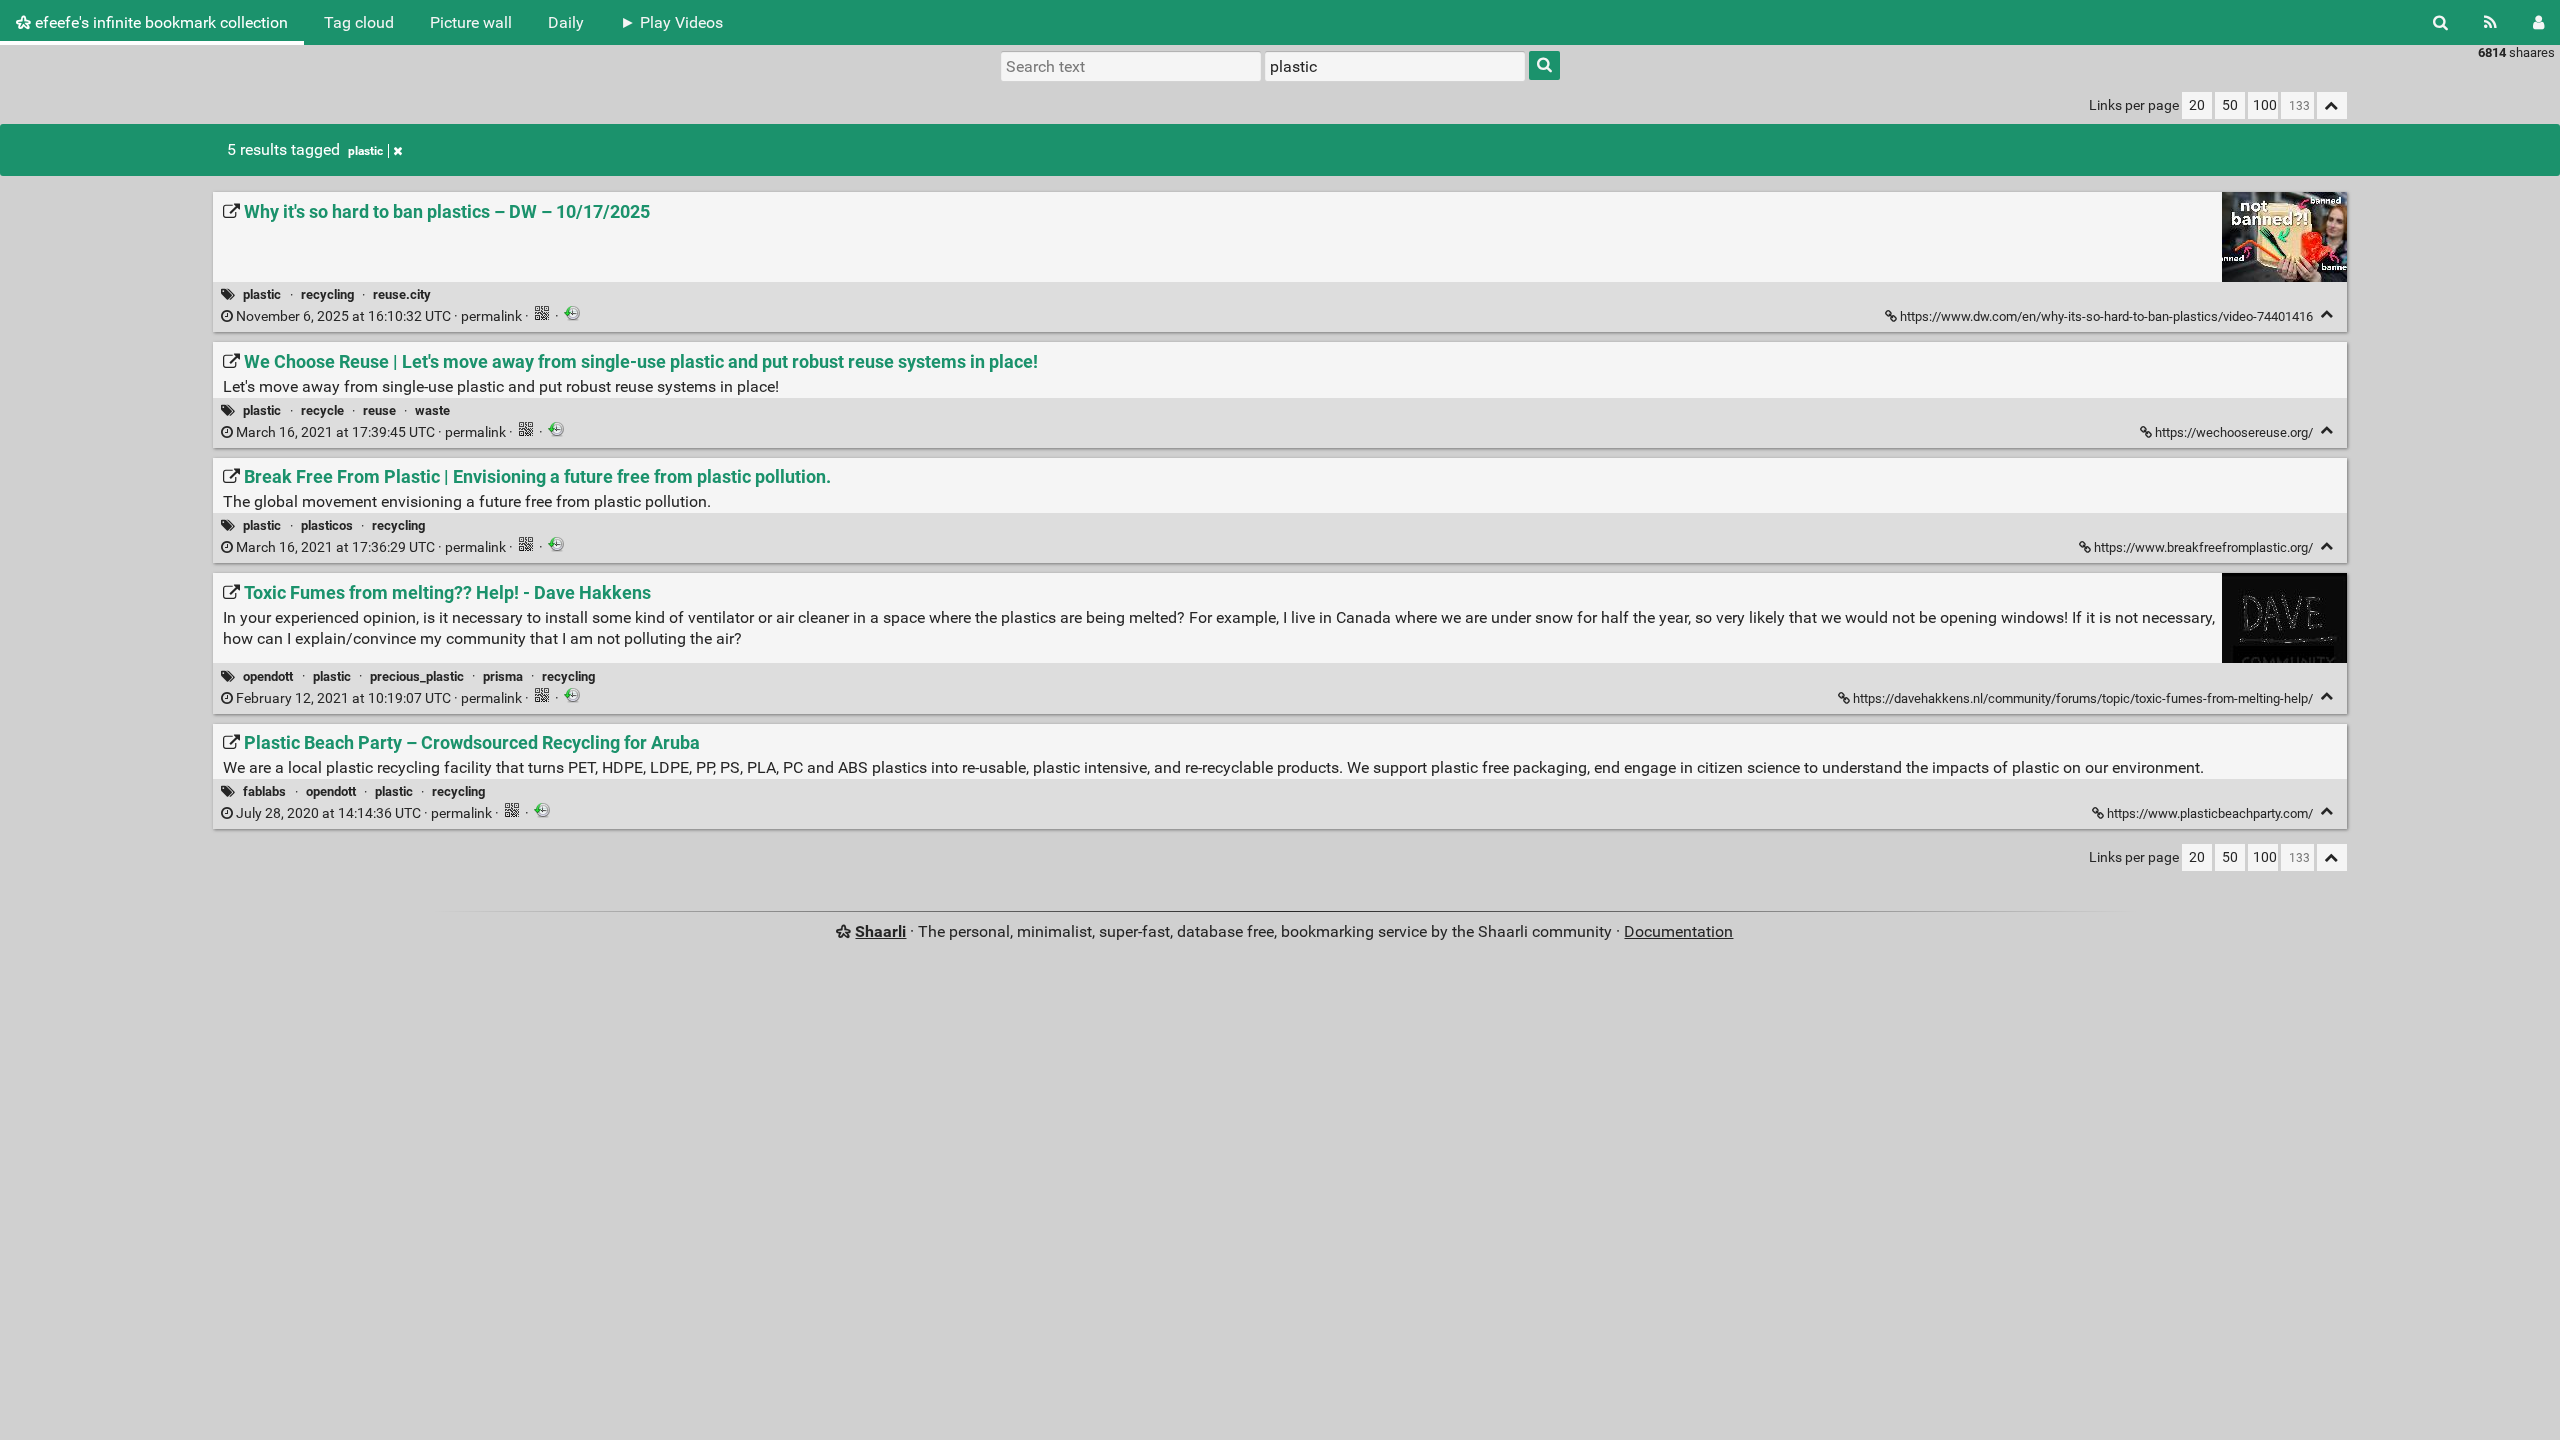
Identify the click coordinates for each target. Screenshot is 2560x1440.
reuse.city (402, 294)
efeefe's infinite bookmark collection (159, 22)
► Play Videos (671, 22)
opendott (268, 676)
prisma (503, 676)
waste (432, 410)
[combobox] (1395, 66)
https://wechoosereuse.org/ (2234, 432)
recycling (327, 294)
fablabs (264, 791)
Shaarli (880, 931)
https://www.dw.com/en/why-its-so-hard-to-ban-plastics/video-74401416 (2106, 316)
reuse (379, 410)
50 (2230, 105)
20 (2197, 105)
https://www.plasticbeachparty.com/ (2210, 813)
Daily (566, 22)
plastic (365, 151)
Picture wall (471, 22)
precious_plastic (417, 676)
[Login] (2538, 22)
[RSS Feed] (2490, 22)
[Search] (2440, 22)
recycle (322, 410)
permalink (379, 316)
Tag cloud (359, 22)
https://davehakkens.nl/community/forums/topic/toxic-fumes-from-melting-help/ (2083, 698)
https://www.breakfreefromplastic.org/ (2203, 547)
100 (2265, 105)
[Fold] (2327, 314)
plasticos (327, 525)
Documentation (1678, 931)
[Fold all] (2332, 105)
